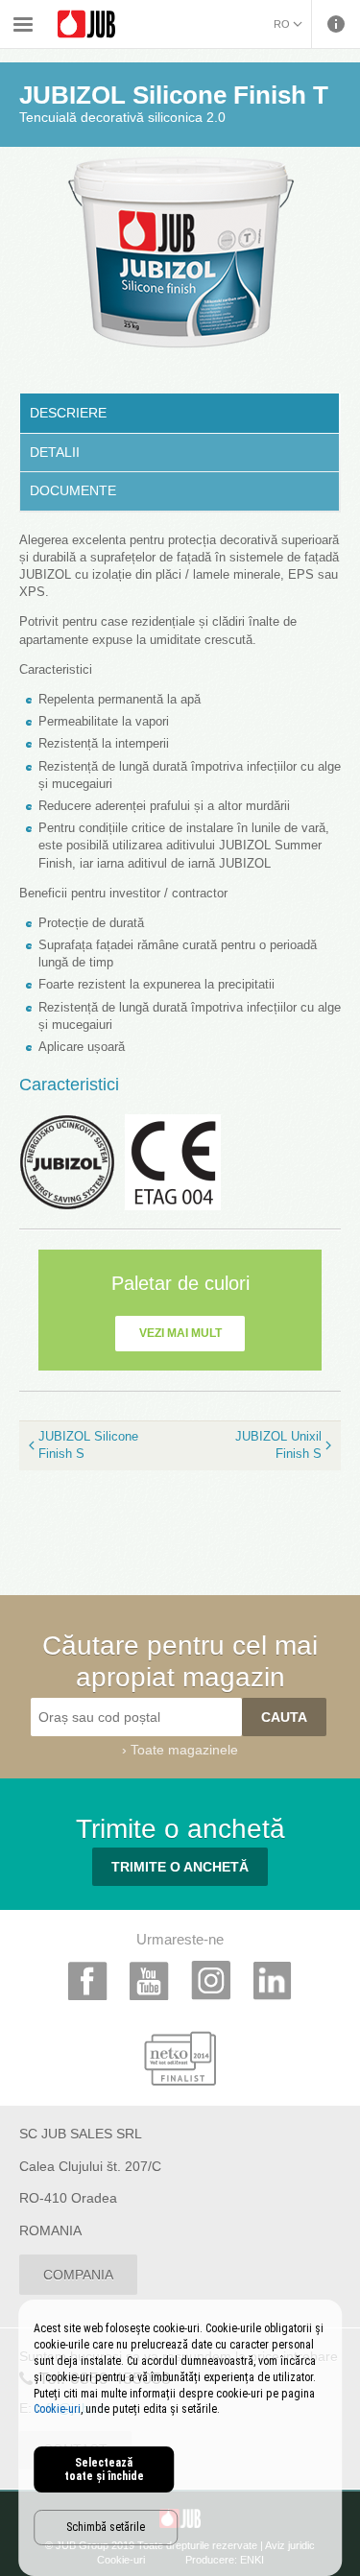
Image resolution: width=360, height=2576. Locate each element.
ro (282, 24)
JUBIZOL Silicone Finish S (88, 1445)
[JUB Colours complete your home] (86, 24)
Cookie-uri (57, 2409)
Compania (78, 2275)
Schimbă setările (106, 2527)
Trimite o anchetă (180, 1867)
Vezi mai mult (180, 1333)
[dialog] (180, 2438)
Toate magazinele (184, 1750)
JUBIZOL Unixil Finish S (278, 1445)
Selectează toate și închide (104, 2469)
